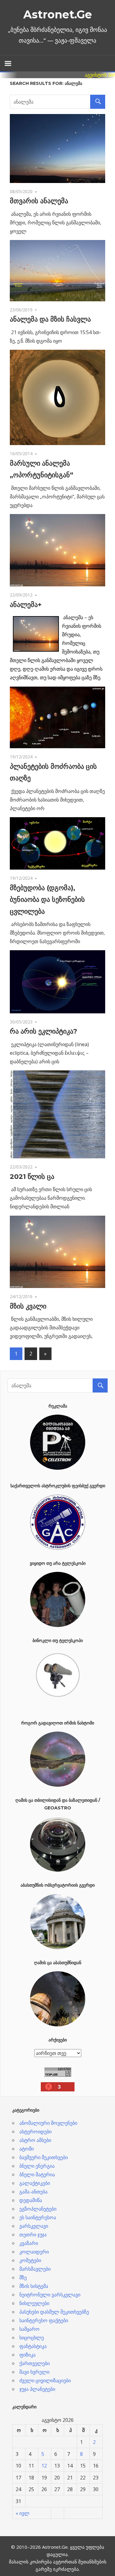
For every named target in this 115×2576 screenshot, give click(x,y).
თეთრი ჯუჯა (33, 2235)
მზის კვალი (28, 1306)
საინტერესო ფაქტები (44, 2320)
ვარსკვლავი (34, 2226)
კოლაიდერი (34, 2252)
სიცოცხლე (32, 2338)
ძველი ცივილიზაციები (45, 2380)
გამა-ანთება (33, 2192)
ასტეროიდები (35, 2132)
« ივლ (23, 2513)
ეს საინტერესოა (38, 2217)
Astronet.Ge (58, 14)
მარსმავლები (35, 2269)
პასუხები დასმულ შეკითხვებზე (54, 2312)
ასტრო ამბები (35, 2140)
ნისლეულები (34, 2303)
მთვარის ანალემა (39, 201)
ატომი (27, 2149)
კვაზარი (29, 2243)
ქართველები (34, 2363)
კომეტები (30, 2260)
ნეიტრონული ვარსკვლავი (50, 2295)
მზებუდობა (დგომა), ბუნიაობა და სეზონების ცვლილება (47, 900)
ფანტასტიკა (33, 2346)
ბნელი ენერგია (37, 2166)
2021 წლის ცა (32, 1177)
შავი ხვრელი (34, 2372)
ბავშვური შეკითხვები (44, 2157)
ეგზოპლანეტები (38, 2209)
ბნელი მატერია (37, 2174)
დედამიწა (31, 2200)
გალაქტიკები (35, 2183)
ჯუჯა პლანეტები (37, 2389)
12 (44, 2466)
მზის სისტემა (34, 2286)
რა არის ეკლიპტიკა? (44, 1031)
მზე (23, 2277)
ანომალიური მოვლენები (48, 2123)
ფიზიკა (27, 2355)
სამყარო (29, 2329)
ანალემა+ (26, 605)
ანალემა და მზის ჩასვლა (50, 319)
